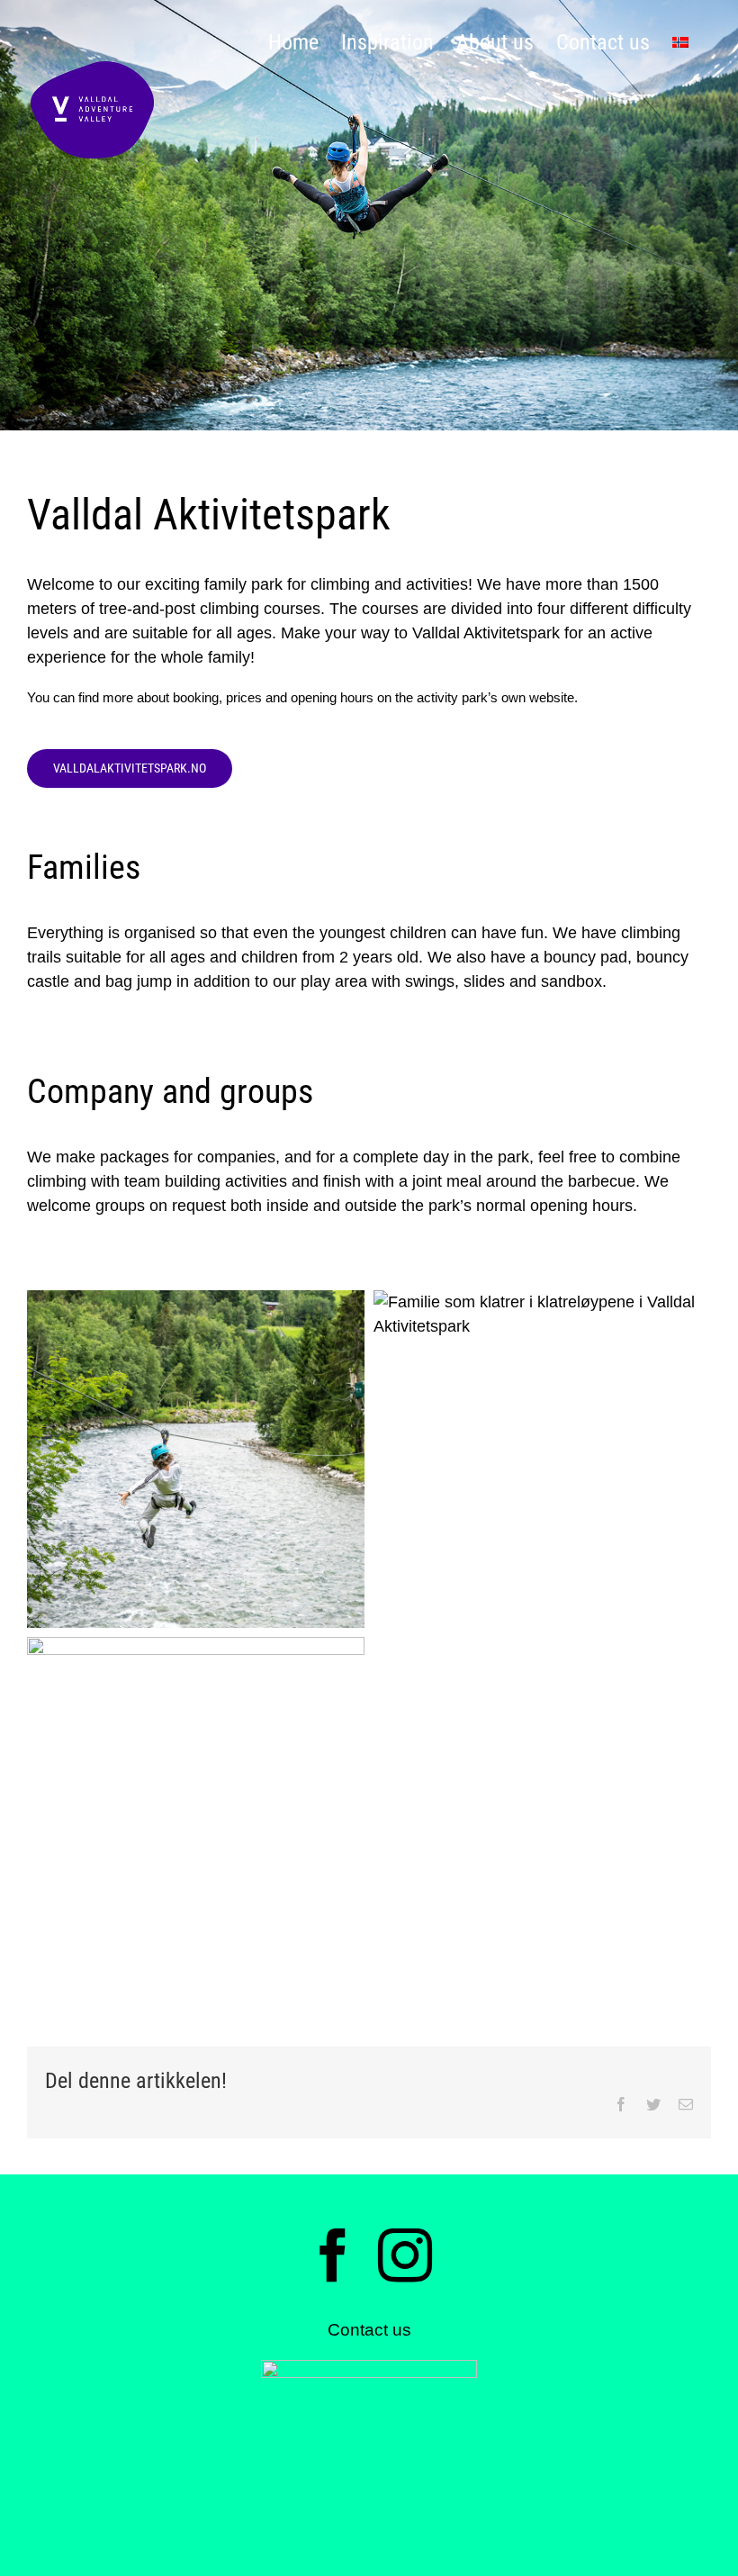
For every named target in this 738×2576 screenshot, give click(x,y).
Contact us (369, 2330)
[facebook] (333, 2255)
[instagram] (405, 2255)
